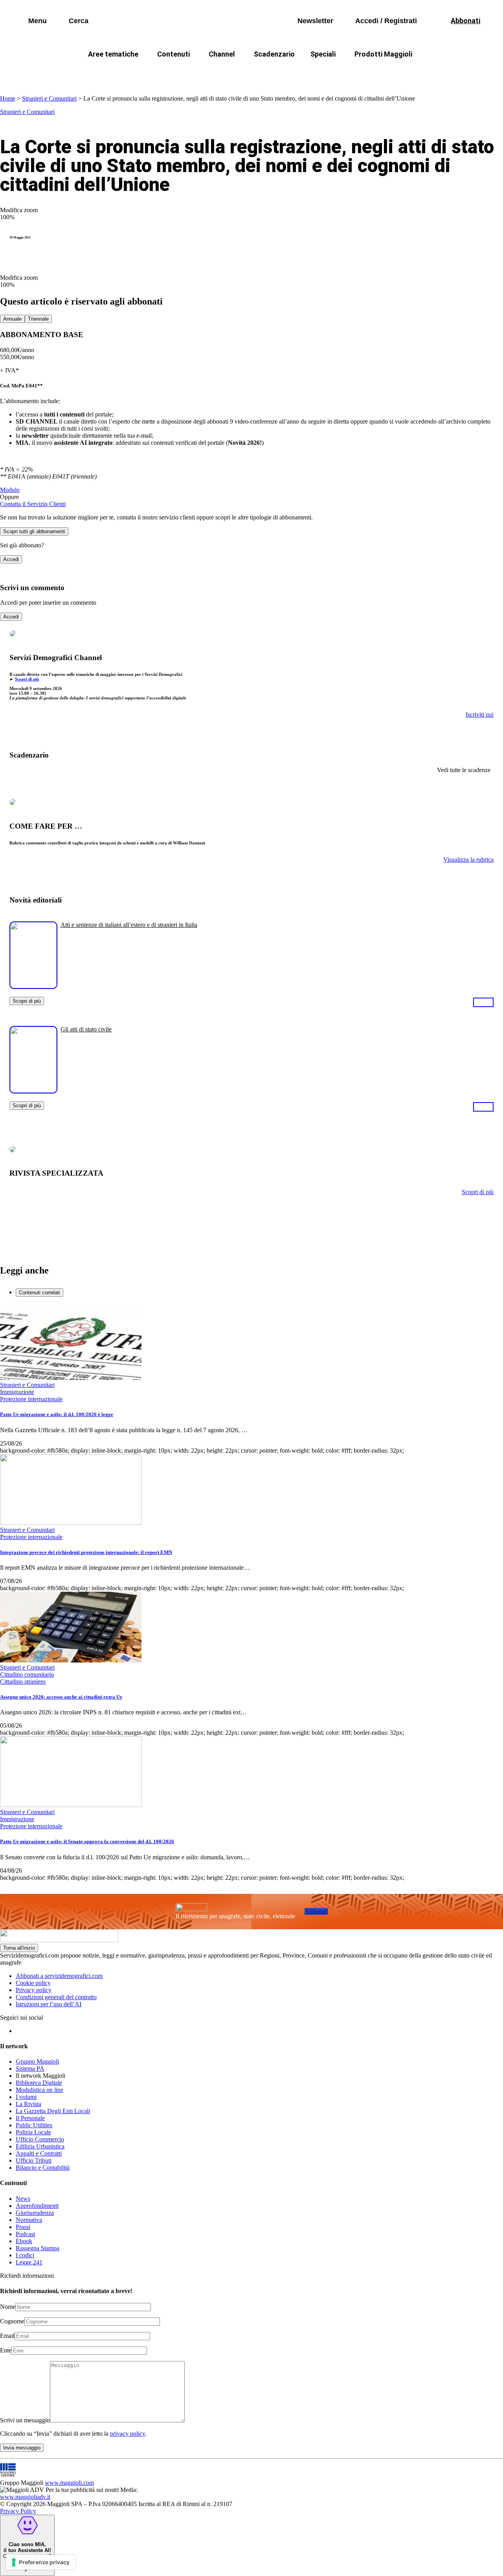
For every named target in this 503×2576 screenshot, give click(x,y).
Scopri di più (27, 679)
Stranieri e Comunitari (49, 98)
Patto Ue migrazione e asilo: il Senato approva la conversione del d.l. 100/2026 (87, 1841)
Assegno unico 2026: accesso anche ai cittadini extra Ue (61, 1697)
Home (8, 98)
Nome (8, 2307)
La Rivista (28, 2104)
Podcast (25, 2234)
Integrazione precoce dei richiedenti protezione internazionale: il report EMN (86, 1552)
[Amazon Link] (483, 1002)
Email (7, 2336)
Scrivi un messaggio (25, 2420)
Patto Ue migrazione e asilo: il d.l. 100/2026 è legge (57, 1414)
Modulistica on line (39, 2090)
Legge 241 (29, 2262)
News (23, 2199)
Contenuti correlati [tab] (39, 1293)
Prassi (23, 2227)
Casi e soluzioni (350, 73)
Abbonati (316, 1911)
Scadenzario (274, 54)
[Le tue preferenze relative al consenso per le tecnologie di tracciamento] (41, 2562)
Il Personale (30, 2118)
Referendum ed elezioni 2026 (431, 73)
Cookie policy (33, 1983)
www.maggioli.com (69, 2483)
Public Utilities (34, 2125)
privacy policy (128, 2434)
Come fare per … (97, 73)
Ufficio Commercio (40, 2139)
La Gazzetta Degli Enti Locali (53, 2111)
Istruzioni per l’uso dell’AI (49, 2004)
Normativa (29, 2220)
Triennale (38, 319)
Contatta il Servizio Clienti (33, 504)
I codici (25, 2255)
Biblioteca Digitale (39, 2083)
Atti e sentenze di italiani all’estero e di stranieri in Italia (129, 925)
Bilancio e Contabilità (43, 2168)
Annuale (12, 319)
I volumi (26, 2097)
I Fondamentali (288, 73)
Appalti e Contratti (39, 2153)
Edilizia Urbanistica (40, 2146)
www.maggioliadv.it (25, 2497)
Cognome (12, 2321)
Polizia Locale (33, 2132)
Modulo (10, 490)
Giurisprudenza (35, 2213)
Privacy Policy (18, 2511)
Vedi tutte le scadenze (464, 770)
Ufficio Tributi (34, 2160)
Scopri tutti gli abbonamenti (34, 531)
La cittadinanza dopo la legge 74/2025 (194, 73)
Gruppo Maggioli (37, 2061)
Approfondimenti (37, 2206)
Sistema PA (30, 2069)
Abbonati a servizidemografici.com (59, 1976)
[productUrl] (33, 986)
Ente (6, 2350)
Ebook (24, 2241)
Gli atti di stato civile (86, 1029)
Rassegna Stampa (38, 2248)
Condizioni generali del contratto (56, 1997)
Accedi (11, 559)
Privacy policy (34, 1990)
